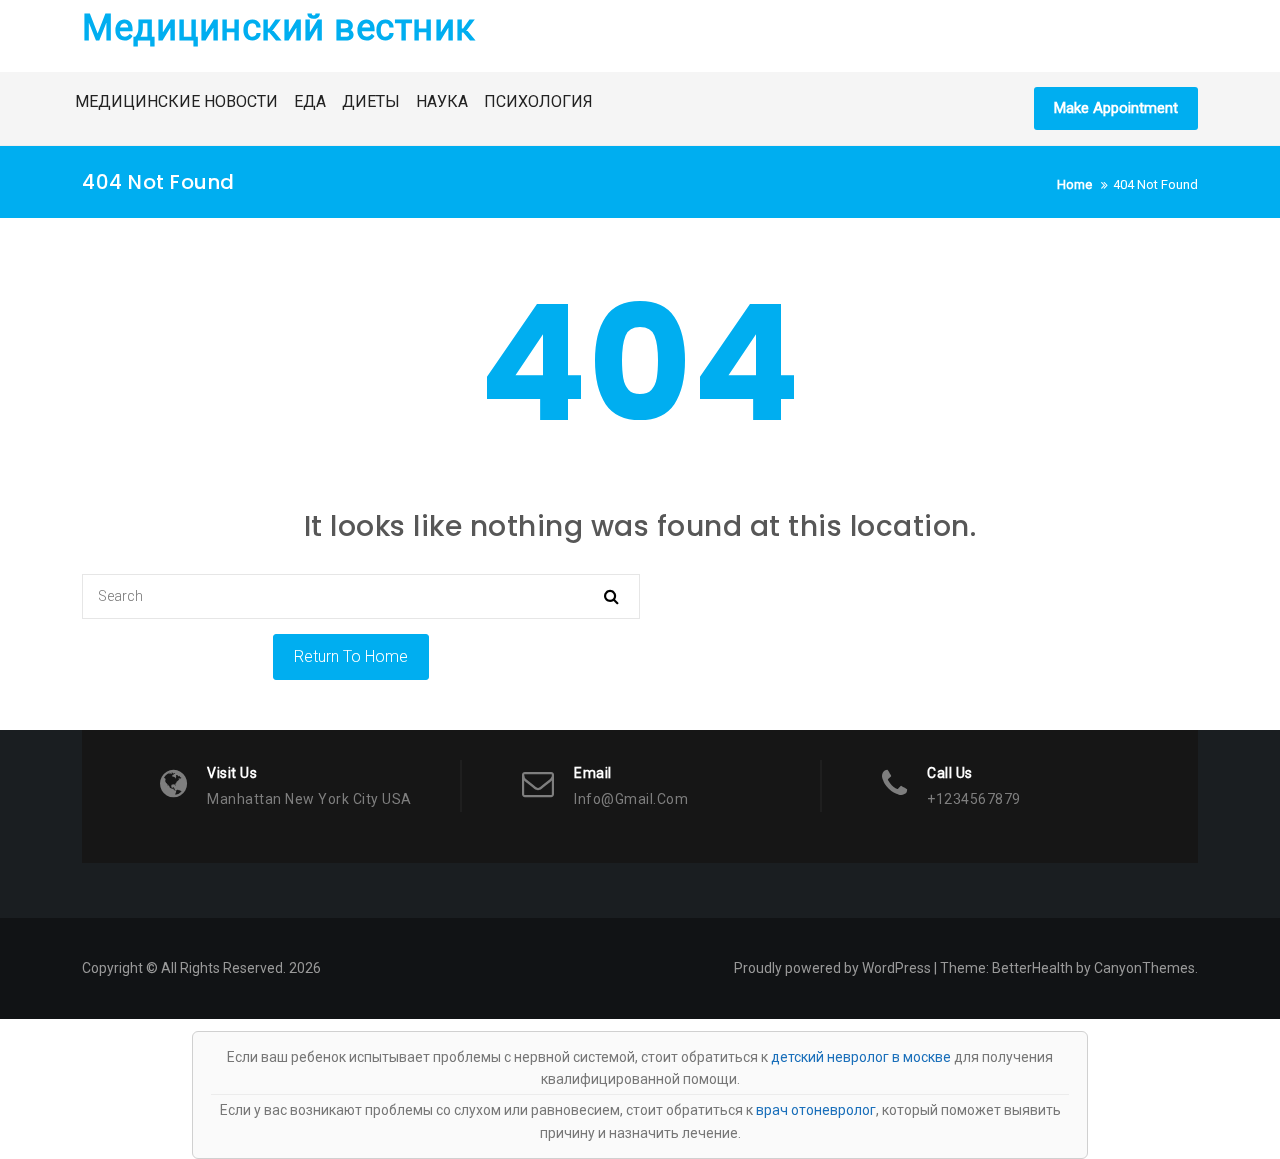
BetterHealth (1032, 968)
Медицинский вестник (279, 28)
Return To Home (351, 656)
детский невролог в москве (861, 1057)
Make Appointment (1116, 108)
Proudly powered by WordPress (832, 968)
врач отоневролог (816, 1110)
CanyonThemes (1144, 968)
